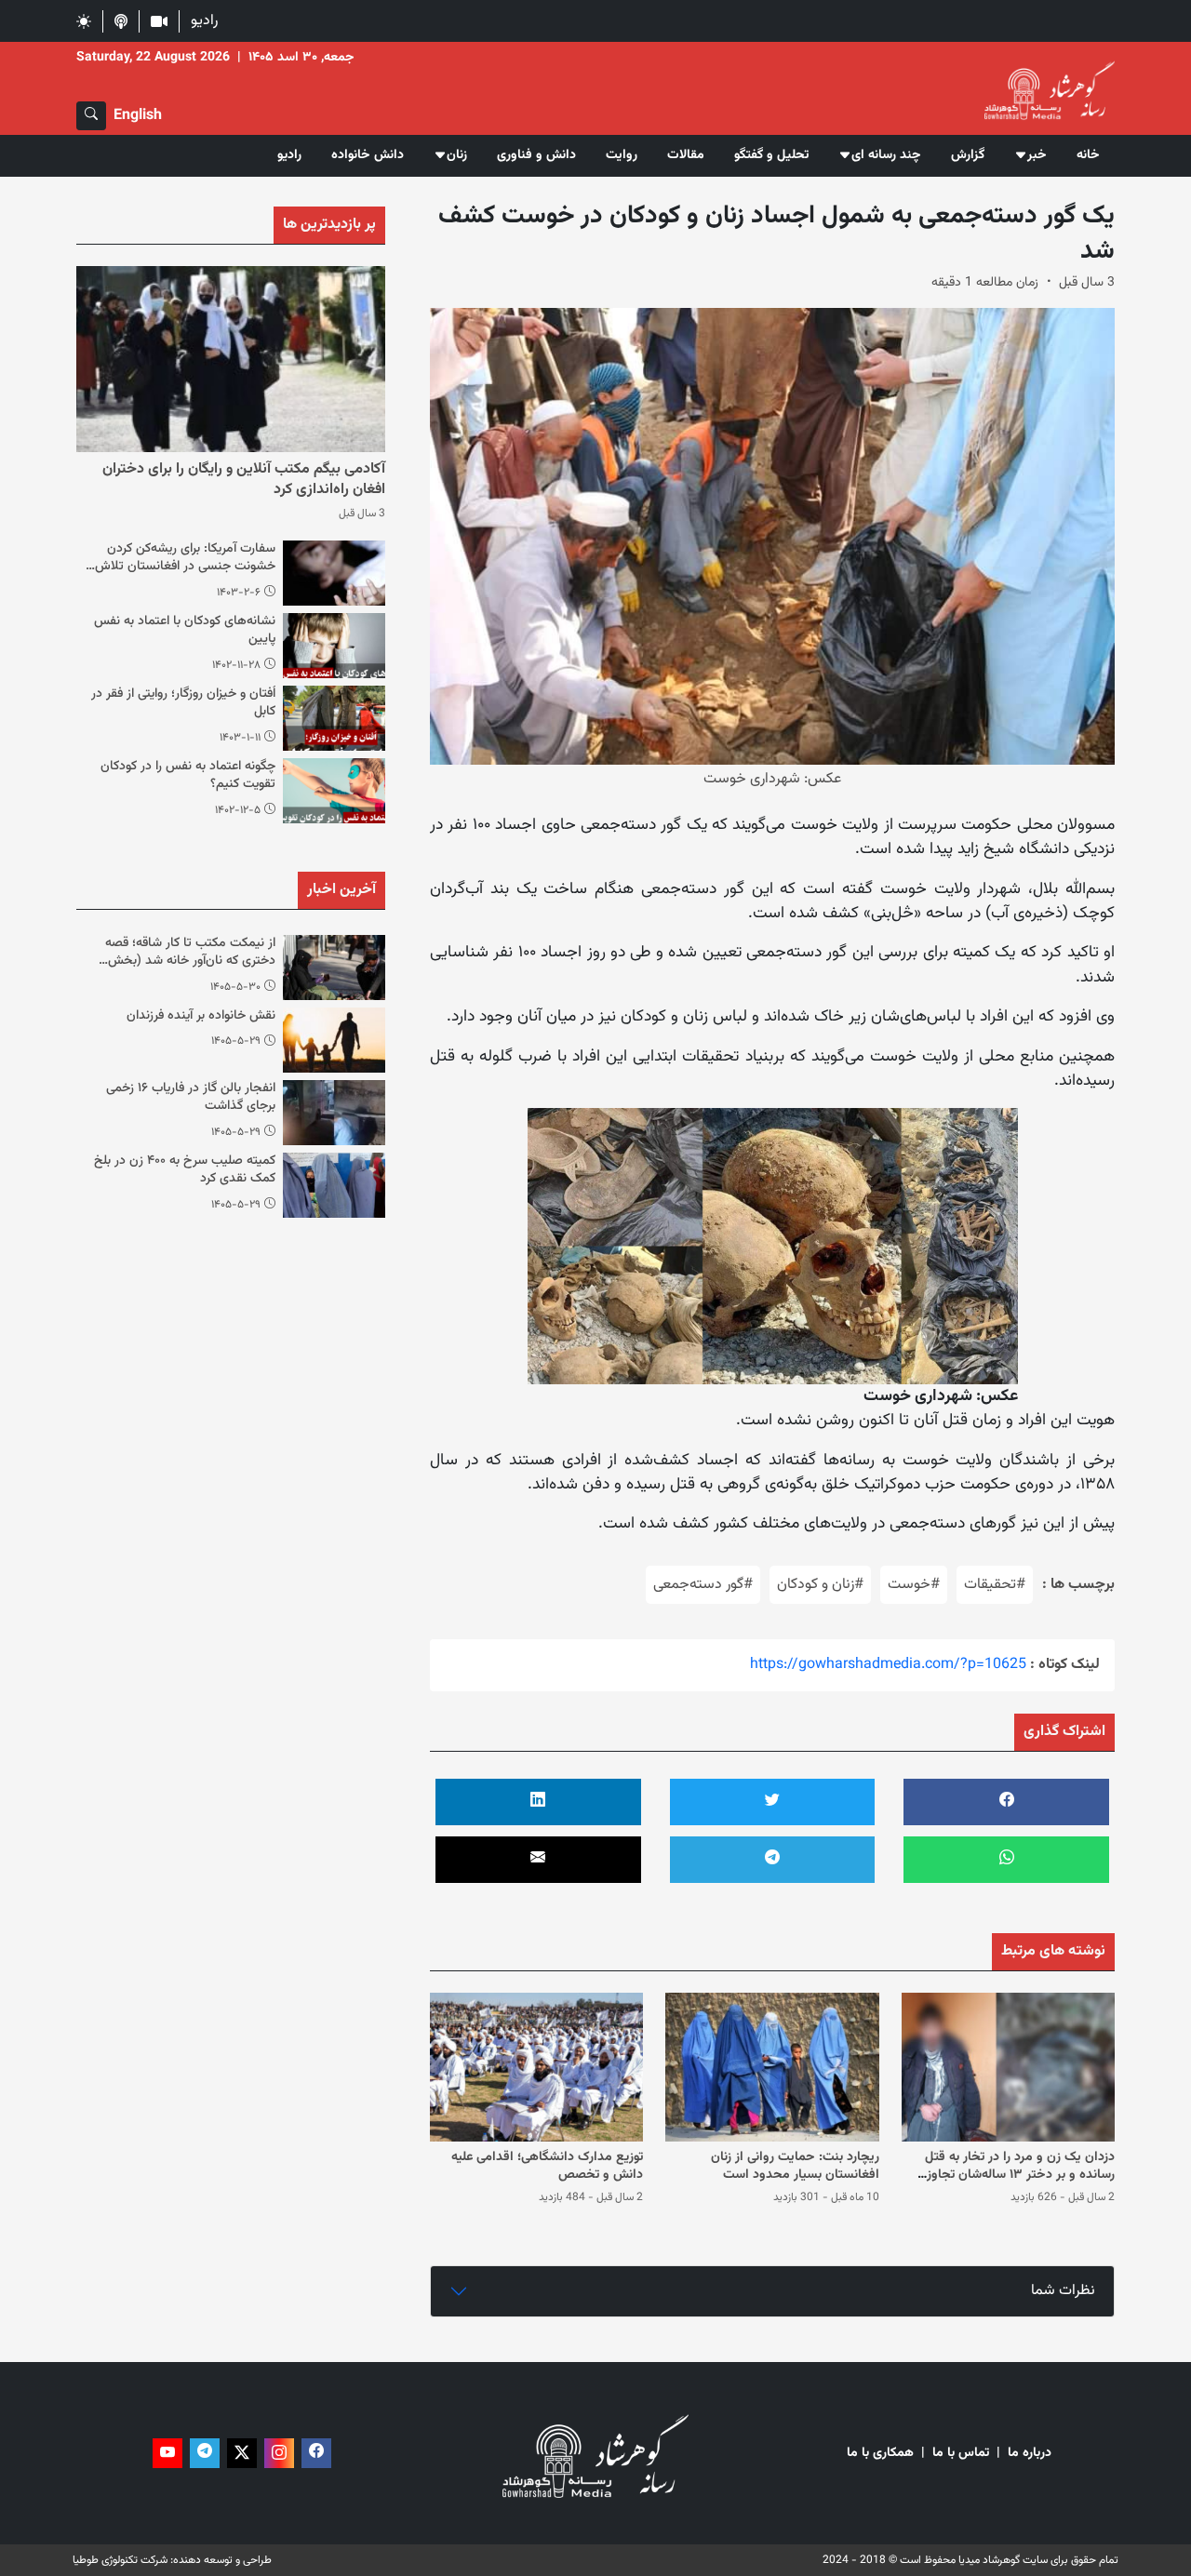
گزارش (968, 155)
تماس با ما (961, 2454)
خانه (1088, 155)
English (138, 116)
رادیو (204, 21)
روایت (622, 155)
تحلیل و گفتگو (771, 155)
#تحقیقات (995, 1585)
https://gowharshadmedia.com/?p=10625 (888, 1665)
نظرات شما (1063, 2291)
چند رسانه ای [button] (886, 155)
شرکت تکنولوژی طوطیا (120, 2560)
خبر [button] (1037, 155)
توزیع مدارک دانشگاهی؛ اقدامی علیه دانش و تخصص (547, 2167)
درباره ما (1030, 2454)
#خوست (914, 1585)
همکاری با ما (880, 2454)
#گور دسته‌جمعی (703, 1585)
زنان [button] (457, 155)
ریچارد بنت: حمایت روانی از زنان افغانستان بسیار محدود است (795, 2167)
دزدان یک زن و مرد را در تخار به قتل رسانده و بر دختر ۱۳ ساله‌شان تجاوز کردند (1020, 2176)
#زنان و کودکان (820, 1585)
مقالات (686, 155)
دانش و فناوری (536, 155)
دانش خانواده (368, 155)
